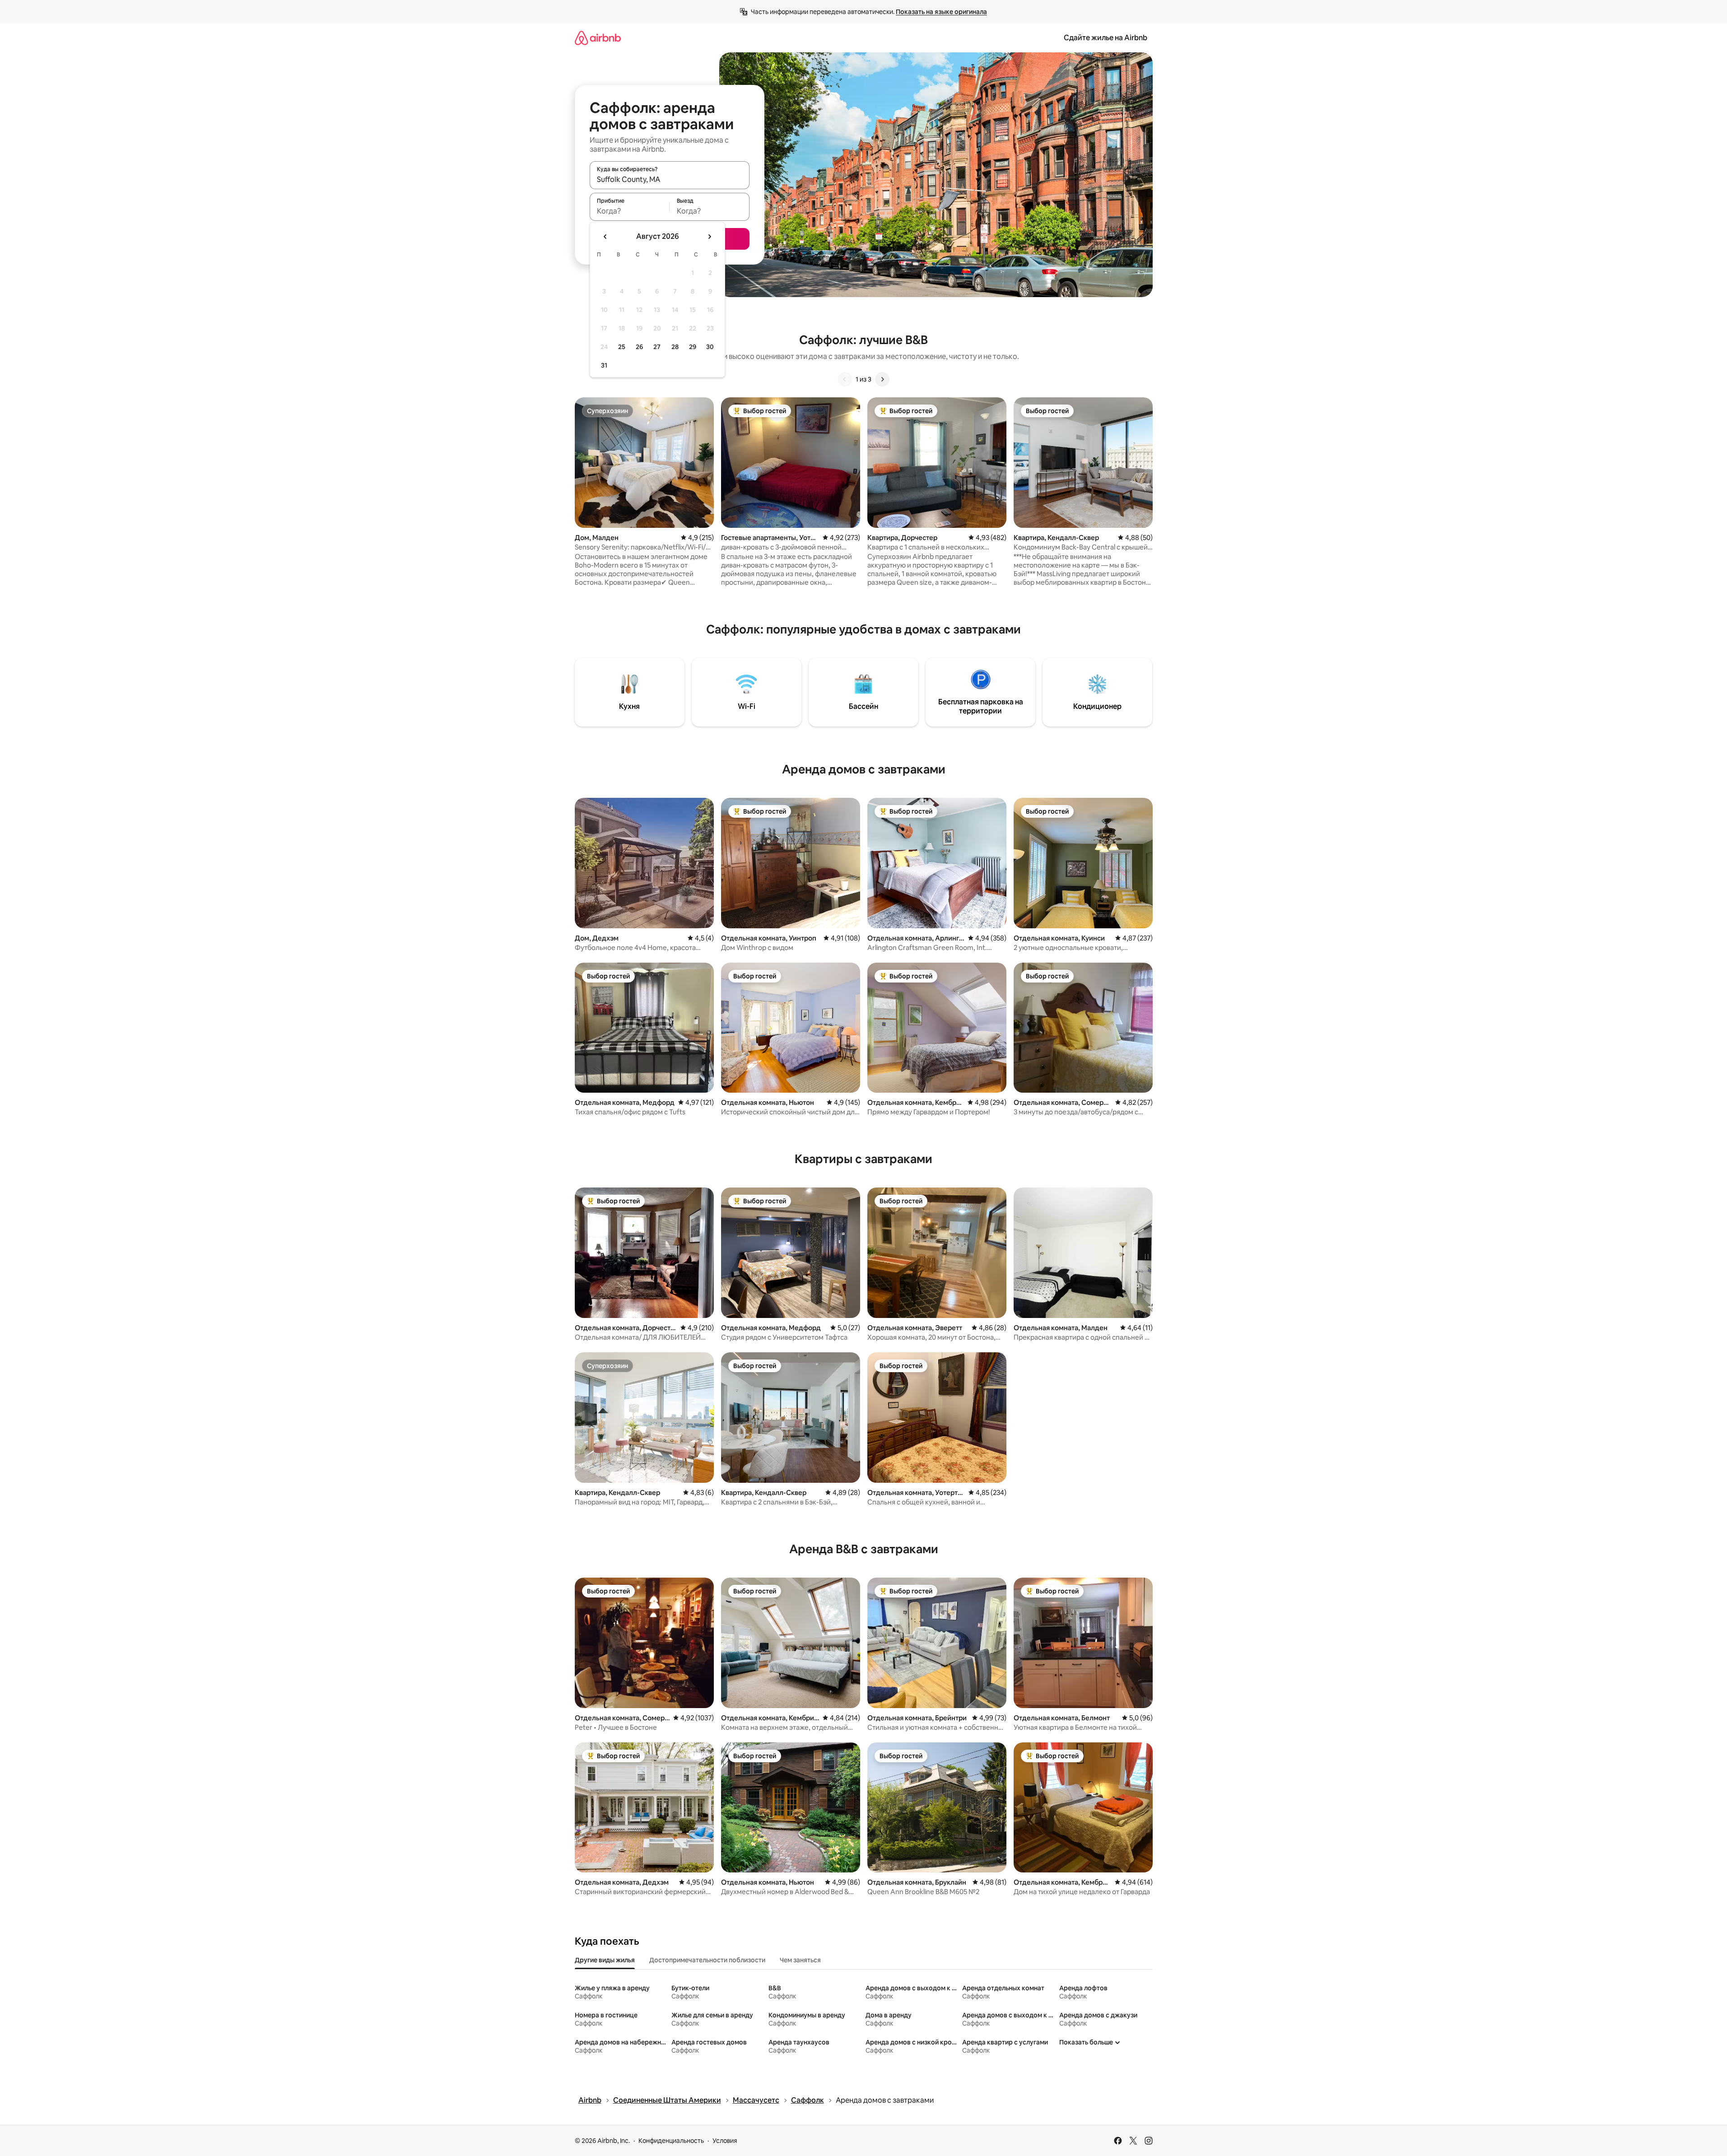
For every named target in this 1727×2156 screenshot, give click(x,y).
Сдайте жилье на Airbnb (1106, 38)
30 (710, 347)
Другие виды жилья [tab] (605, 1960)
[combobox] (670, 179)
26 (639, 347)
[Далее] (882, 379)
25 (622, 347)
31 (604, 365)
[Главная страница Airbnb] (598, 38)
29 (693, 347)
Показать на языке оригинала (941, 12)
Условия (725, 2141)
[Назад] (845, 379)
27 (657, 347)
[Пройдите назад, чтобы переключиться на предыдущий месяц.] (605, 237)
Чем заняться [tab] (800, 1960)
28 (675, 347)
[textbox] (630, 211)
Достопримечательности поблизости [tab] (707, 1960)
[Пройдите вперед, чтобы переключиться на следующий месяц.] (709, 237)
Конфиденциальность (671, 2141)
